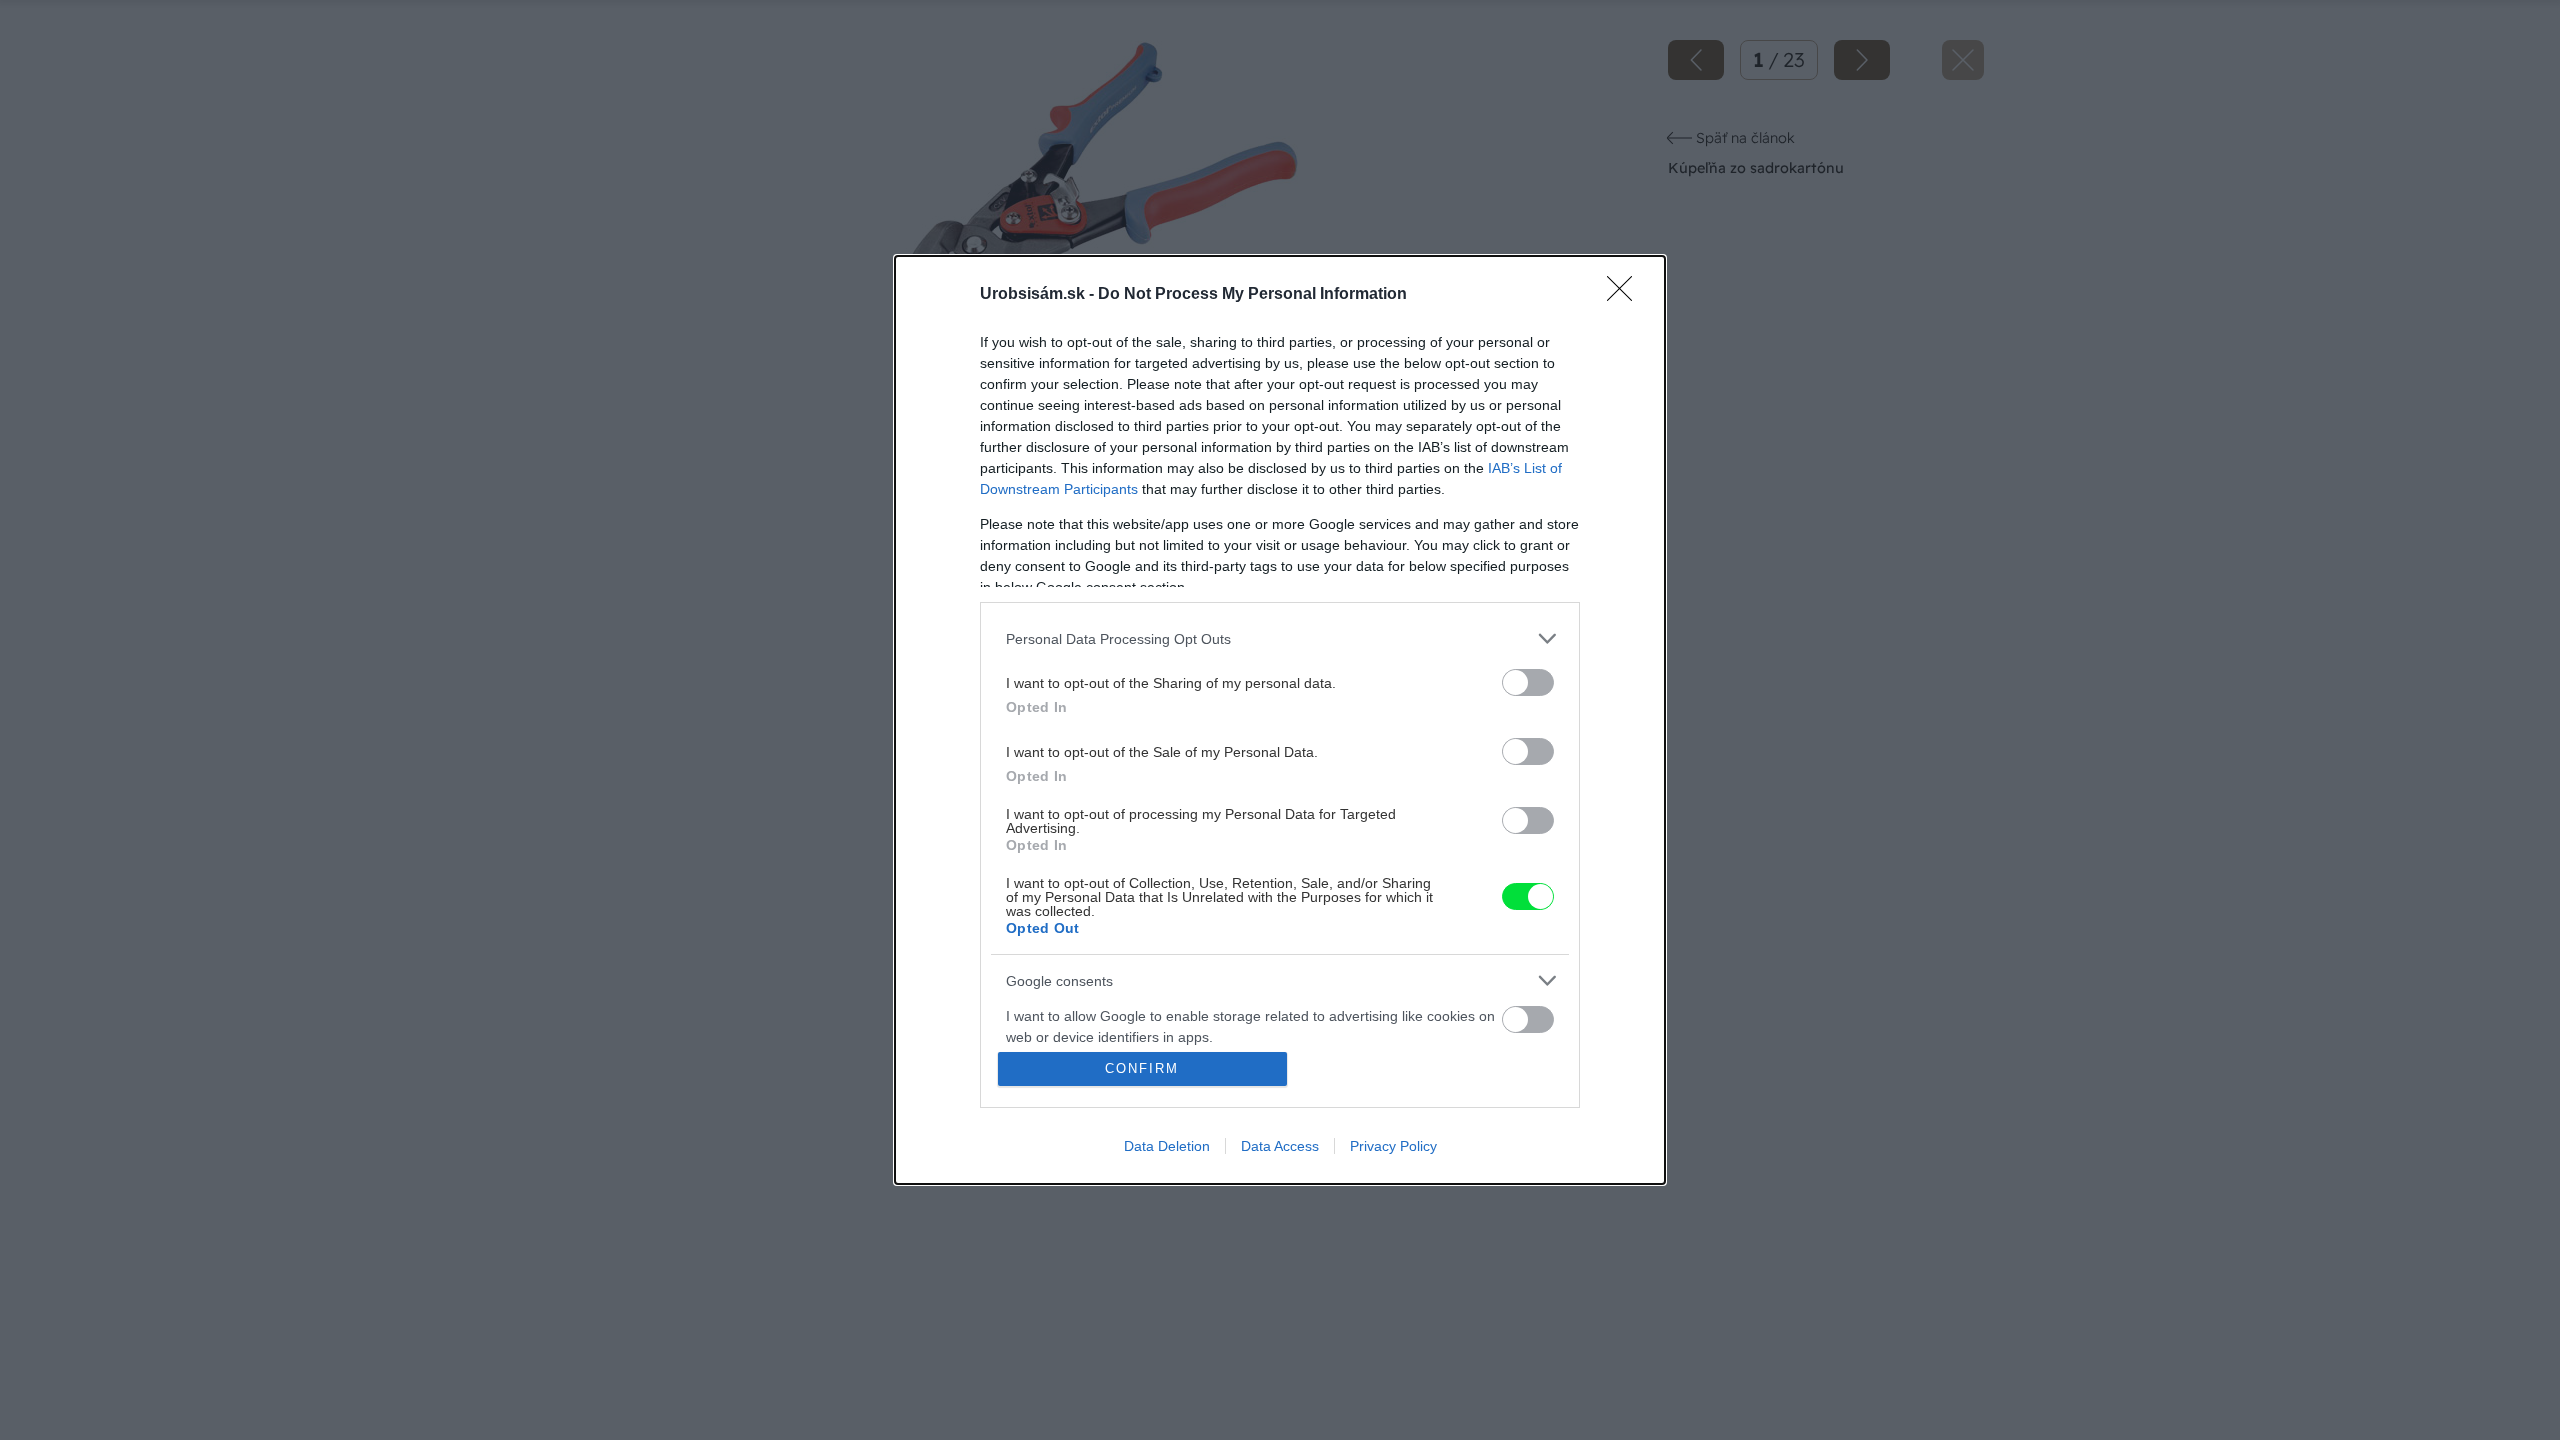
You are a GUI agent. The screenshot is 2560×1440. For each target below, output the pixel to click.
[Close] (1626, 295)
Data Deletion (1167, 1146)
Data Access (1280, 1146)
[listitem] (1280, 638)
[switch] (1528, 682)
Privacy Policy (1393, 1146)
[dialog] (1280, 720)
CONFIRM (1142, 1068)
